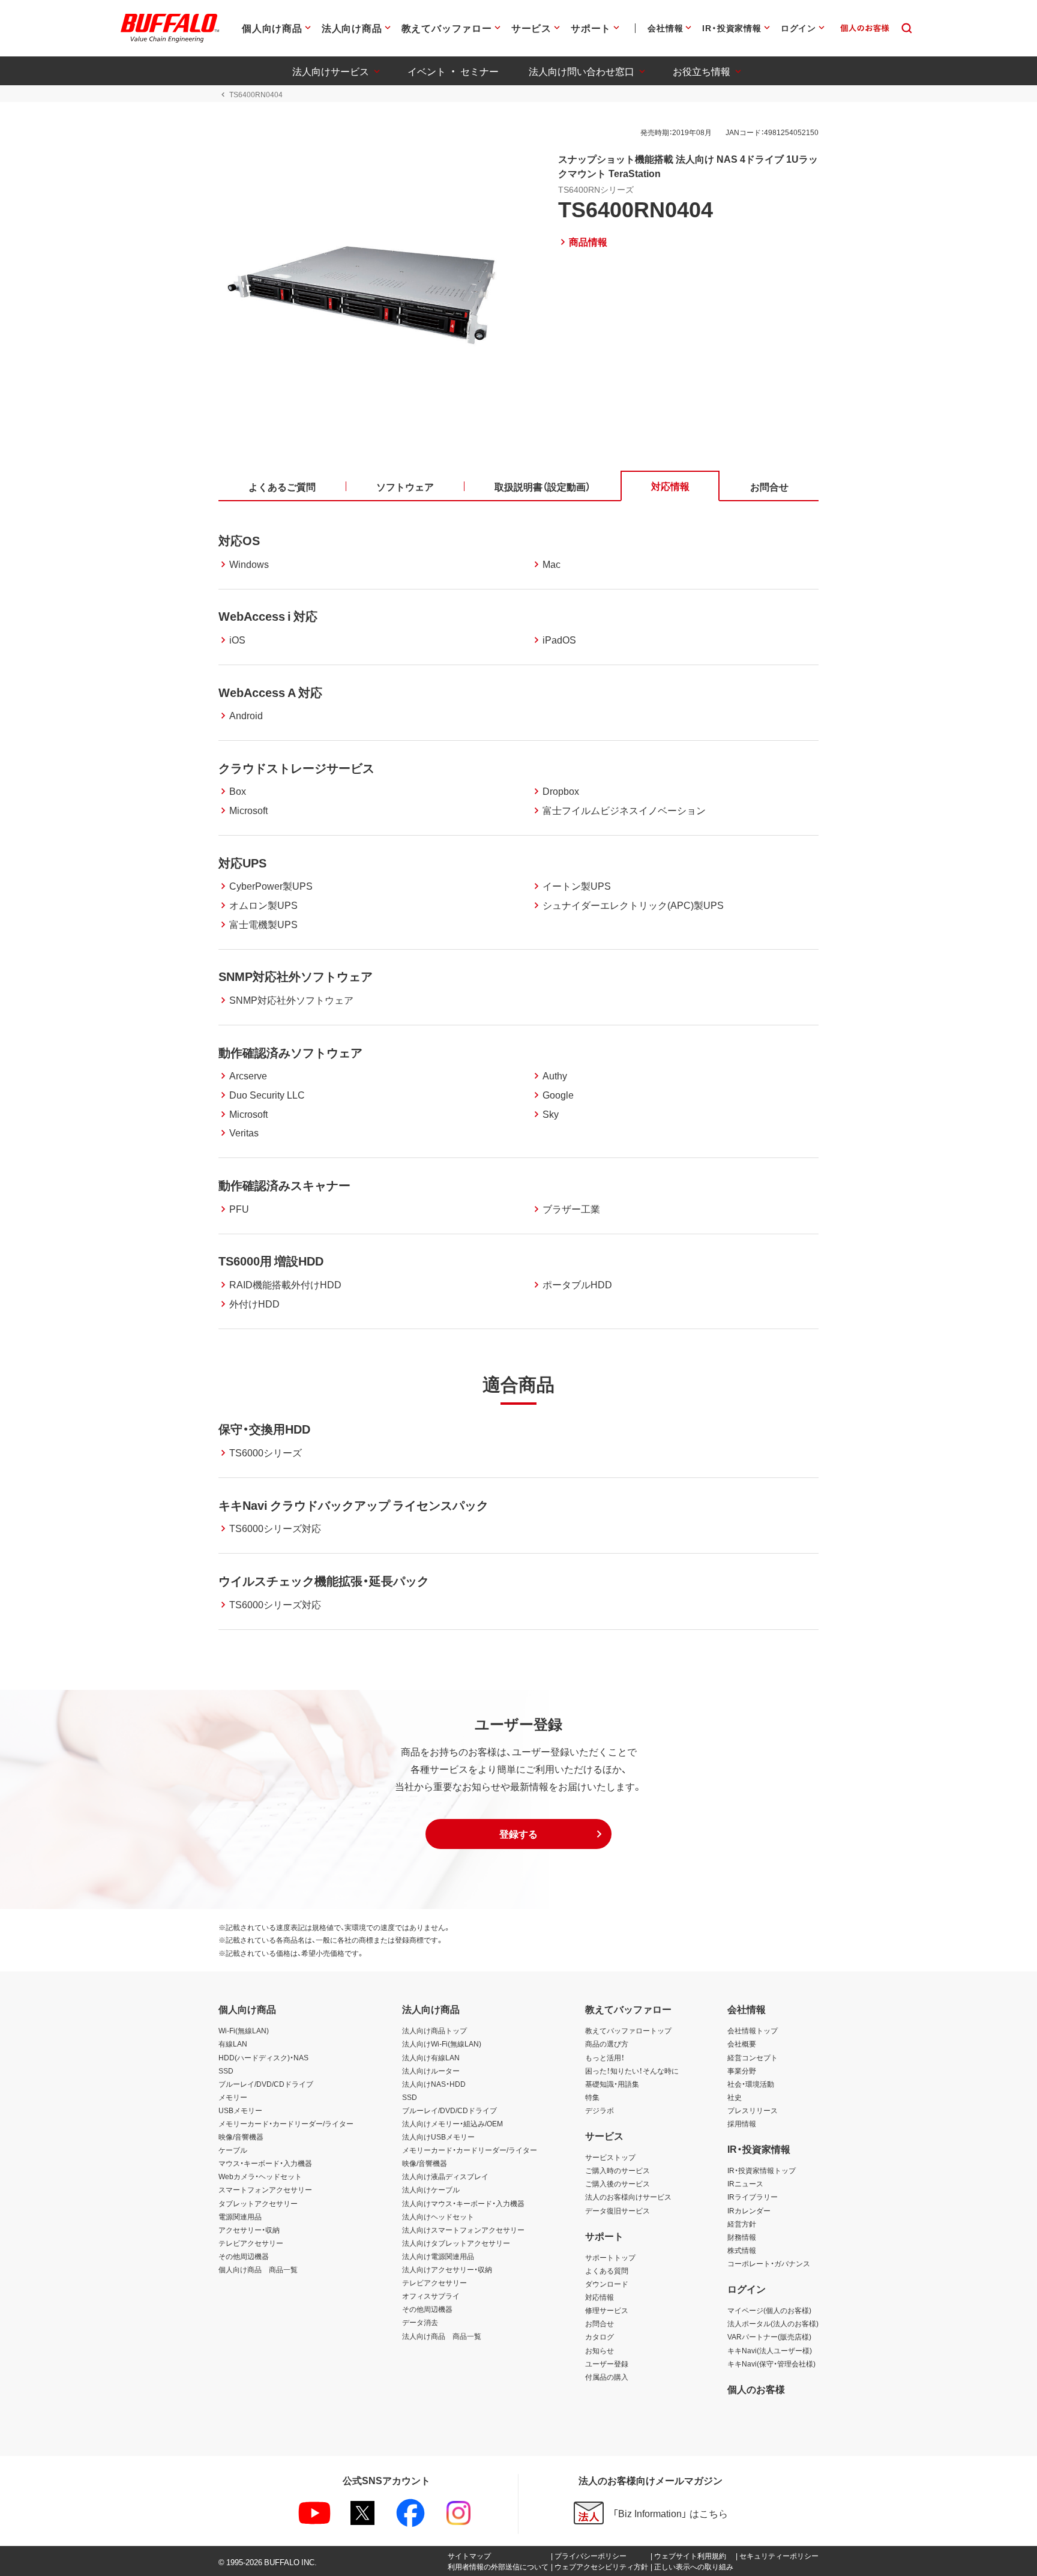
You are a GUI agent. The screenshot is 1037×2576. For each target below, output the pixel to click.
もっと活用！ (605, 2057)
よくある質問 (607, 2270)
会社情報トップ (753, 2030)
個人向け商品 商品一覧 (258, 2269)
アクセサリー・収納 (249, 2230)
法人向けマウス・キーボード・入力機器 (463, 2203)
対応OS (239, 540)
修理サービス (607, 2310)
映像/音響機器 (241, 2137)
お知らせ (600, 2350)
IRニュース (745, 2183)
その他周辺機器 (244, 2256)
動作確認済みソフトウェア (290, 1052)
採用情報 (742, 2123)
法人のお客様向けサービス (628, 2197)
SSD (226, 2071)
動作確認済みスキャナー (284, 1185)
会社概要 (742, 2044)
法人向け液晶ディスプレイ (445, 2176)
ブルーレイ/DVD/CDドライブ (266, 2084)
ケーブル (233, 2150)
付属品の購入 (607, 2377)
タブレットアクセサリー (258, 2203)
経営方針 (742, 2224)
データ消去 (420, 2322)
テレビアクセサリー (251, 2243)
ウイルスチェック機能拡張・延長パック (324, 1580)
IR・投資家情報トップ (762, 2170)
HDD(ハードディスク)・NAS (263, 2057)
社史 (735, 2097)
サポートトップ (610, 2257)
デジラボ (600, 2110)
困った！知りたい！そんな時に (632, 2071)
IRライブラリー (753, 2197)
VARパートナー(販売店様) (769, 2336)
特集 (592, 2097)
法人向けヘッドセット (438, 2216)
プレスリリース (753, 2110)
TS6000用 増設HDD (271, 1260)
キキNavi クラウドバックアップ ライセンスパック (353, 1505)
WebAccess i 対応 (268, 616)
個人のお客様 (756, 2389)
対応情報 (600, 2297)
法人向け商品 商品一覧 (442, 2336)
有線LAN (233, 2044)
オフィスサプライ (431, 2296)
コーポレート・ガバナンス (769, 2263)
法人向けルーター (431, 2071)
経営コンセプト (753, 2057)
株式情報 (742, 2250)
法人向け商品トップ (434, 2030)
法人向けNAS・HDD (434, 2084)
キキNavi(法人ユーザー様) (770, 2350)
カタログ (600, 2336)
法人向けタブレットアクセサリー (456, 2243)
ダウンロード (607, 2284)
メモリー (233, 2097)
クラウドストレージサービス (296, 768)
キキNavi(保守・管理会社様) (771, 2363)
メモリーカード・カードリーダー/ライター (286, 2123)
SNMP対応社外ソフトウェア (296, 976)
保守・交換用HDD (264, 1428)
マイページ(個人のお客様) (769, 2310)
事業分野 (742, 2071)
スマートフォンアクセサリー (265, 2189)
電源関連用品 (240, 2216)
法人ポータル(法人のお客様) (773, 2323)
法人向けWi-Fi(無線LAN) (442, 2044)
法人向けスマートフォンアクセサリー (463, 2230)
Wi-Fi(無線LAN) (244, 2030)
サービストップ (610, 2157)
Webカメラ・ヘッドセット (260, 2176)
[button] (518, 1834)
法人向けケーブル (431, 2189)
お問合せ (600, 2323)
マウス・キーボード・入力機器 (265, 2163)
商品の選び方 (607, 2044)
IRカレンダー (749, 2210)
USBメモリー (240, 2110)
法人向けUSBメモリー (438, 2137)
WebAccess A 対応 (270, 692)
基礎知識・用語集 (612, 2084)
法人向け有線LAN (431, 2057)
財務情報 (742, 2237)
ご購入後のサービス (618, 2183)
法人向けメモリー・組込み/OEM (452, 2123)
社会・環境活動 (751, 2084)
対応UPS (242, 862)
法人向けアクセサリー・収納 (447, 2269)
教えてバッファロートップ (628, 2030)
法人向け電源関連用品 (438, 2256)
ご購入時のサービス (618, 2170)
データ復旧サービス (618, 2210)
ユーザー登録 (607, 2363)
